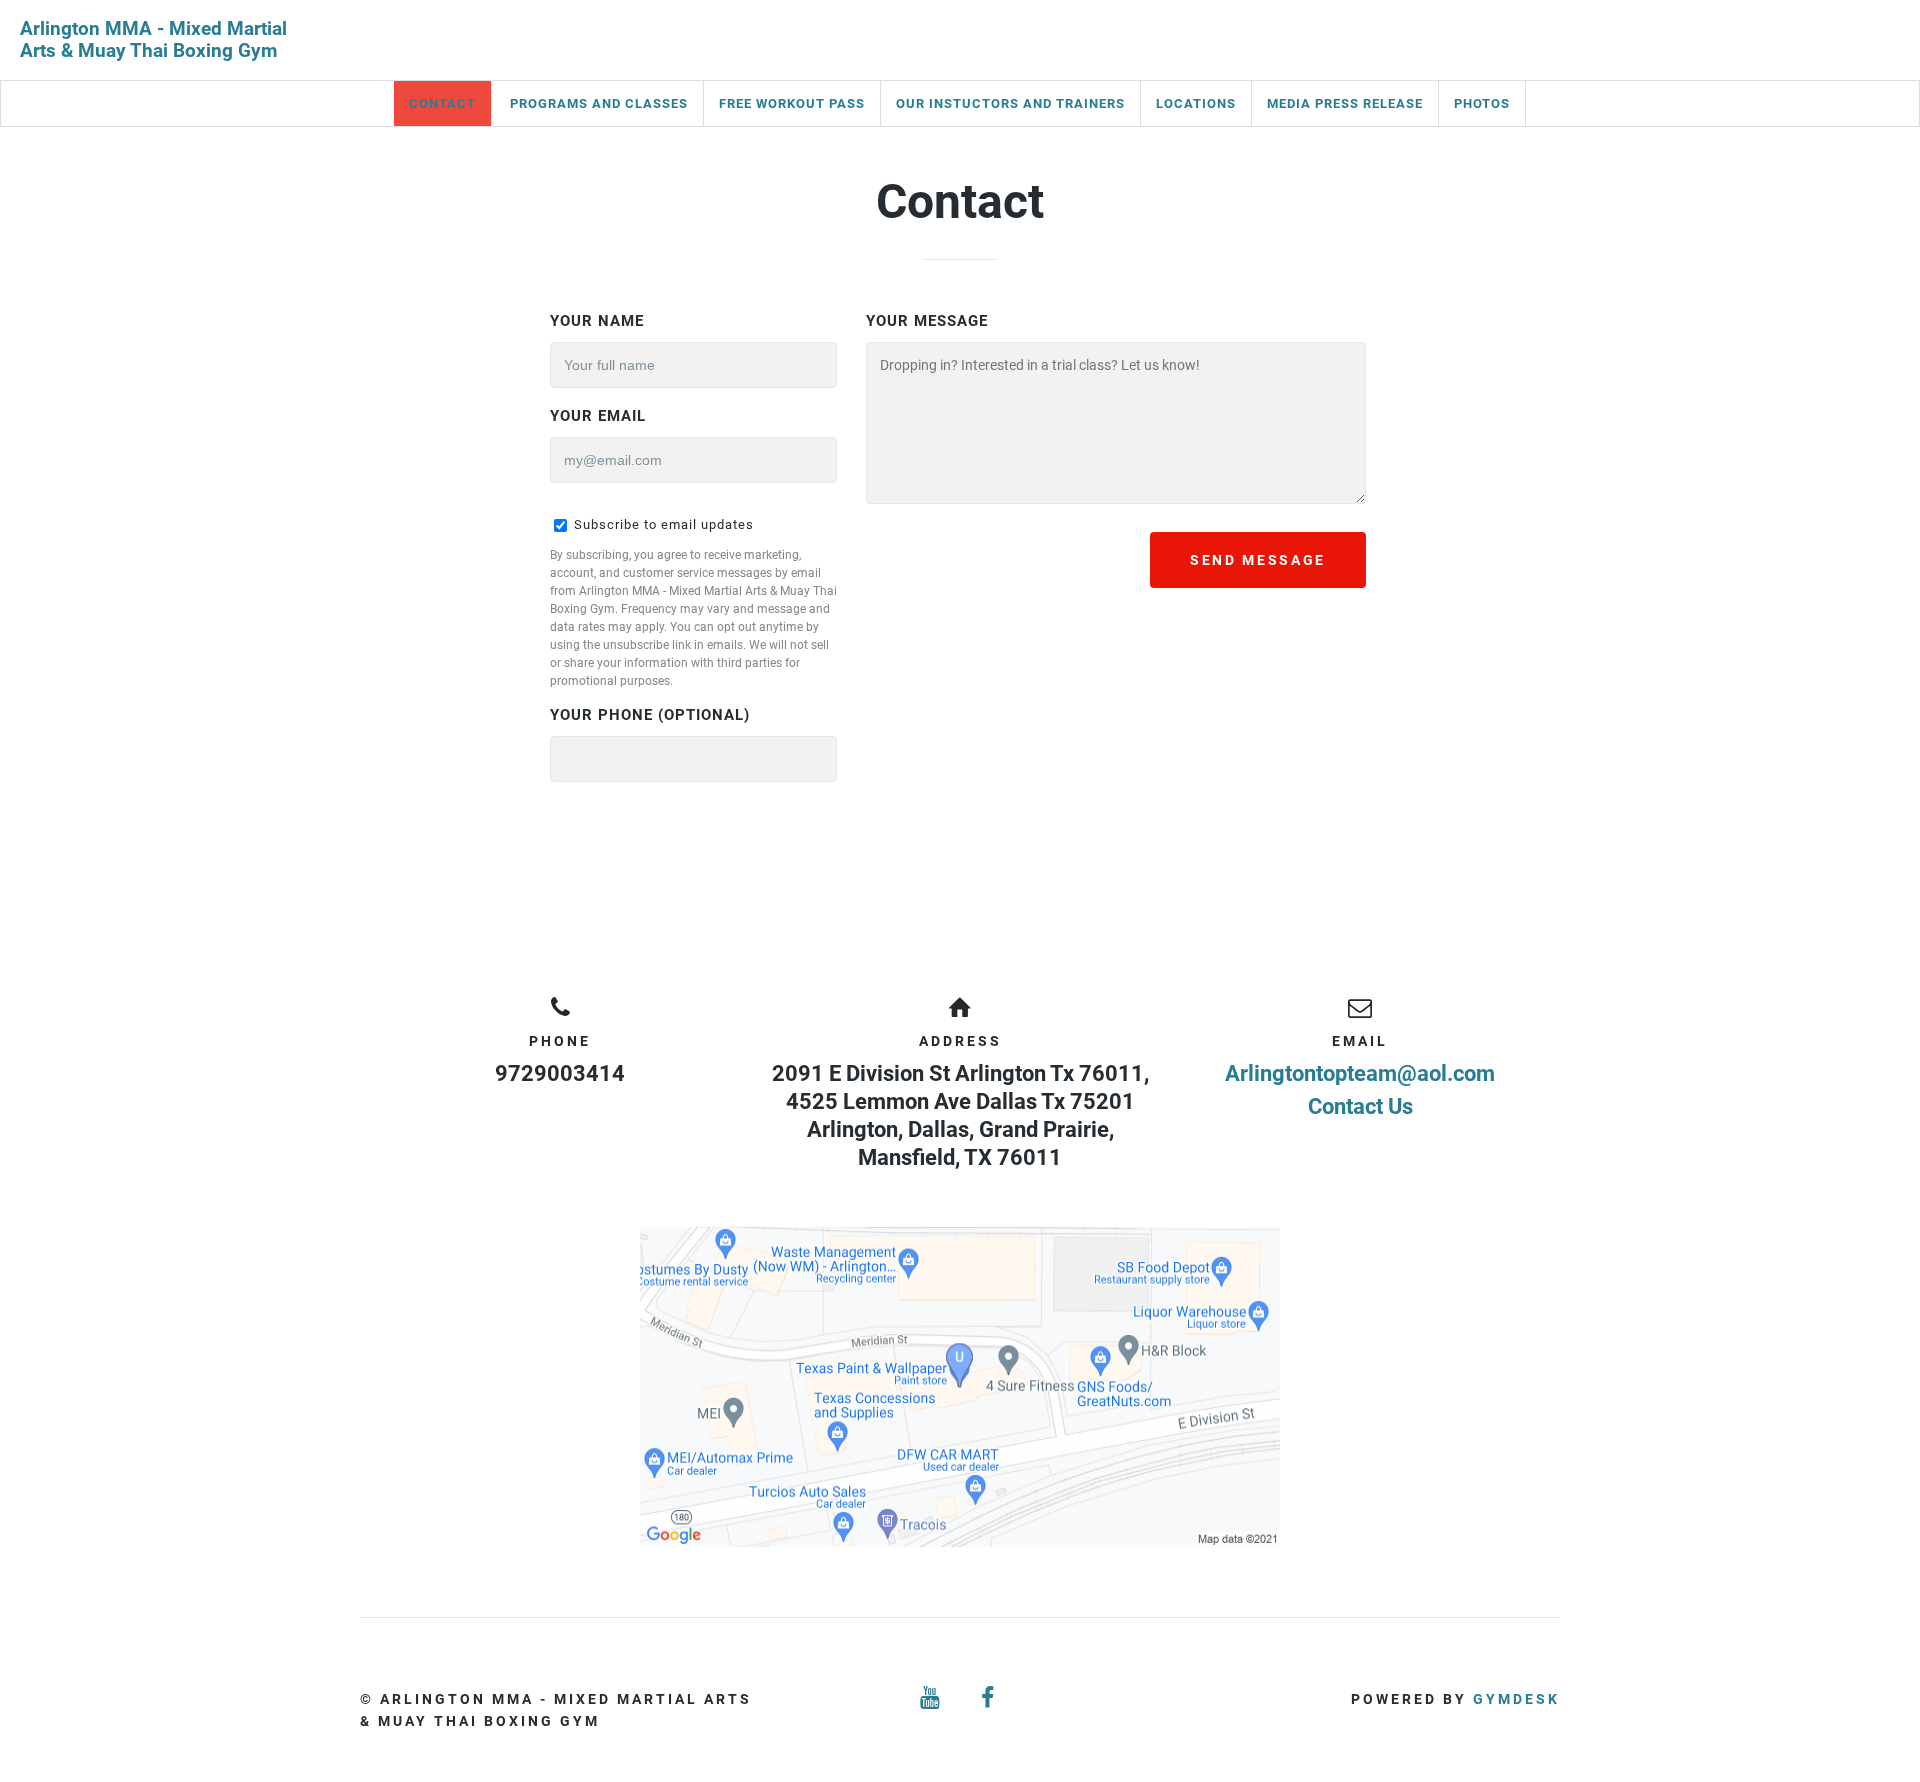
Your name (597, 321)
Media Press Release (1345, 103)
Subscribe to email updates (662, 524)
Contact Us (1360, 1106)
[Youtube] (931, 1698)
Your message (927, 321)
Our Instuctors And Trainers (1010, 103)
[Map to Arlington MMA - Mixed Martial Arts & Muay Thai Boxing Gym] (960, 1387)
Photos (1482, 103)
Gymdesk (1516, 1699)
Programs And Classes (599, 103)
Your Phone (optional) (650, 715)
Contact (442, 103)
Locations (1196, 103)
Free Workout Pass (792, 103)
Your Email (598, 416)
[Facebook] (989, 1698)
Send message (1258, 560)
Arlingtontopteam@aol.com (1360, 1073)
